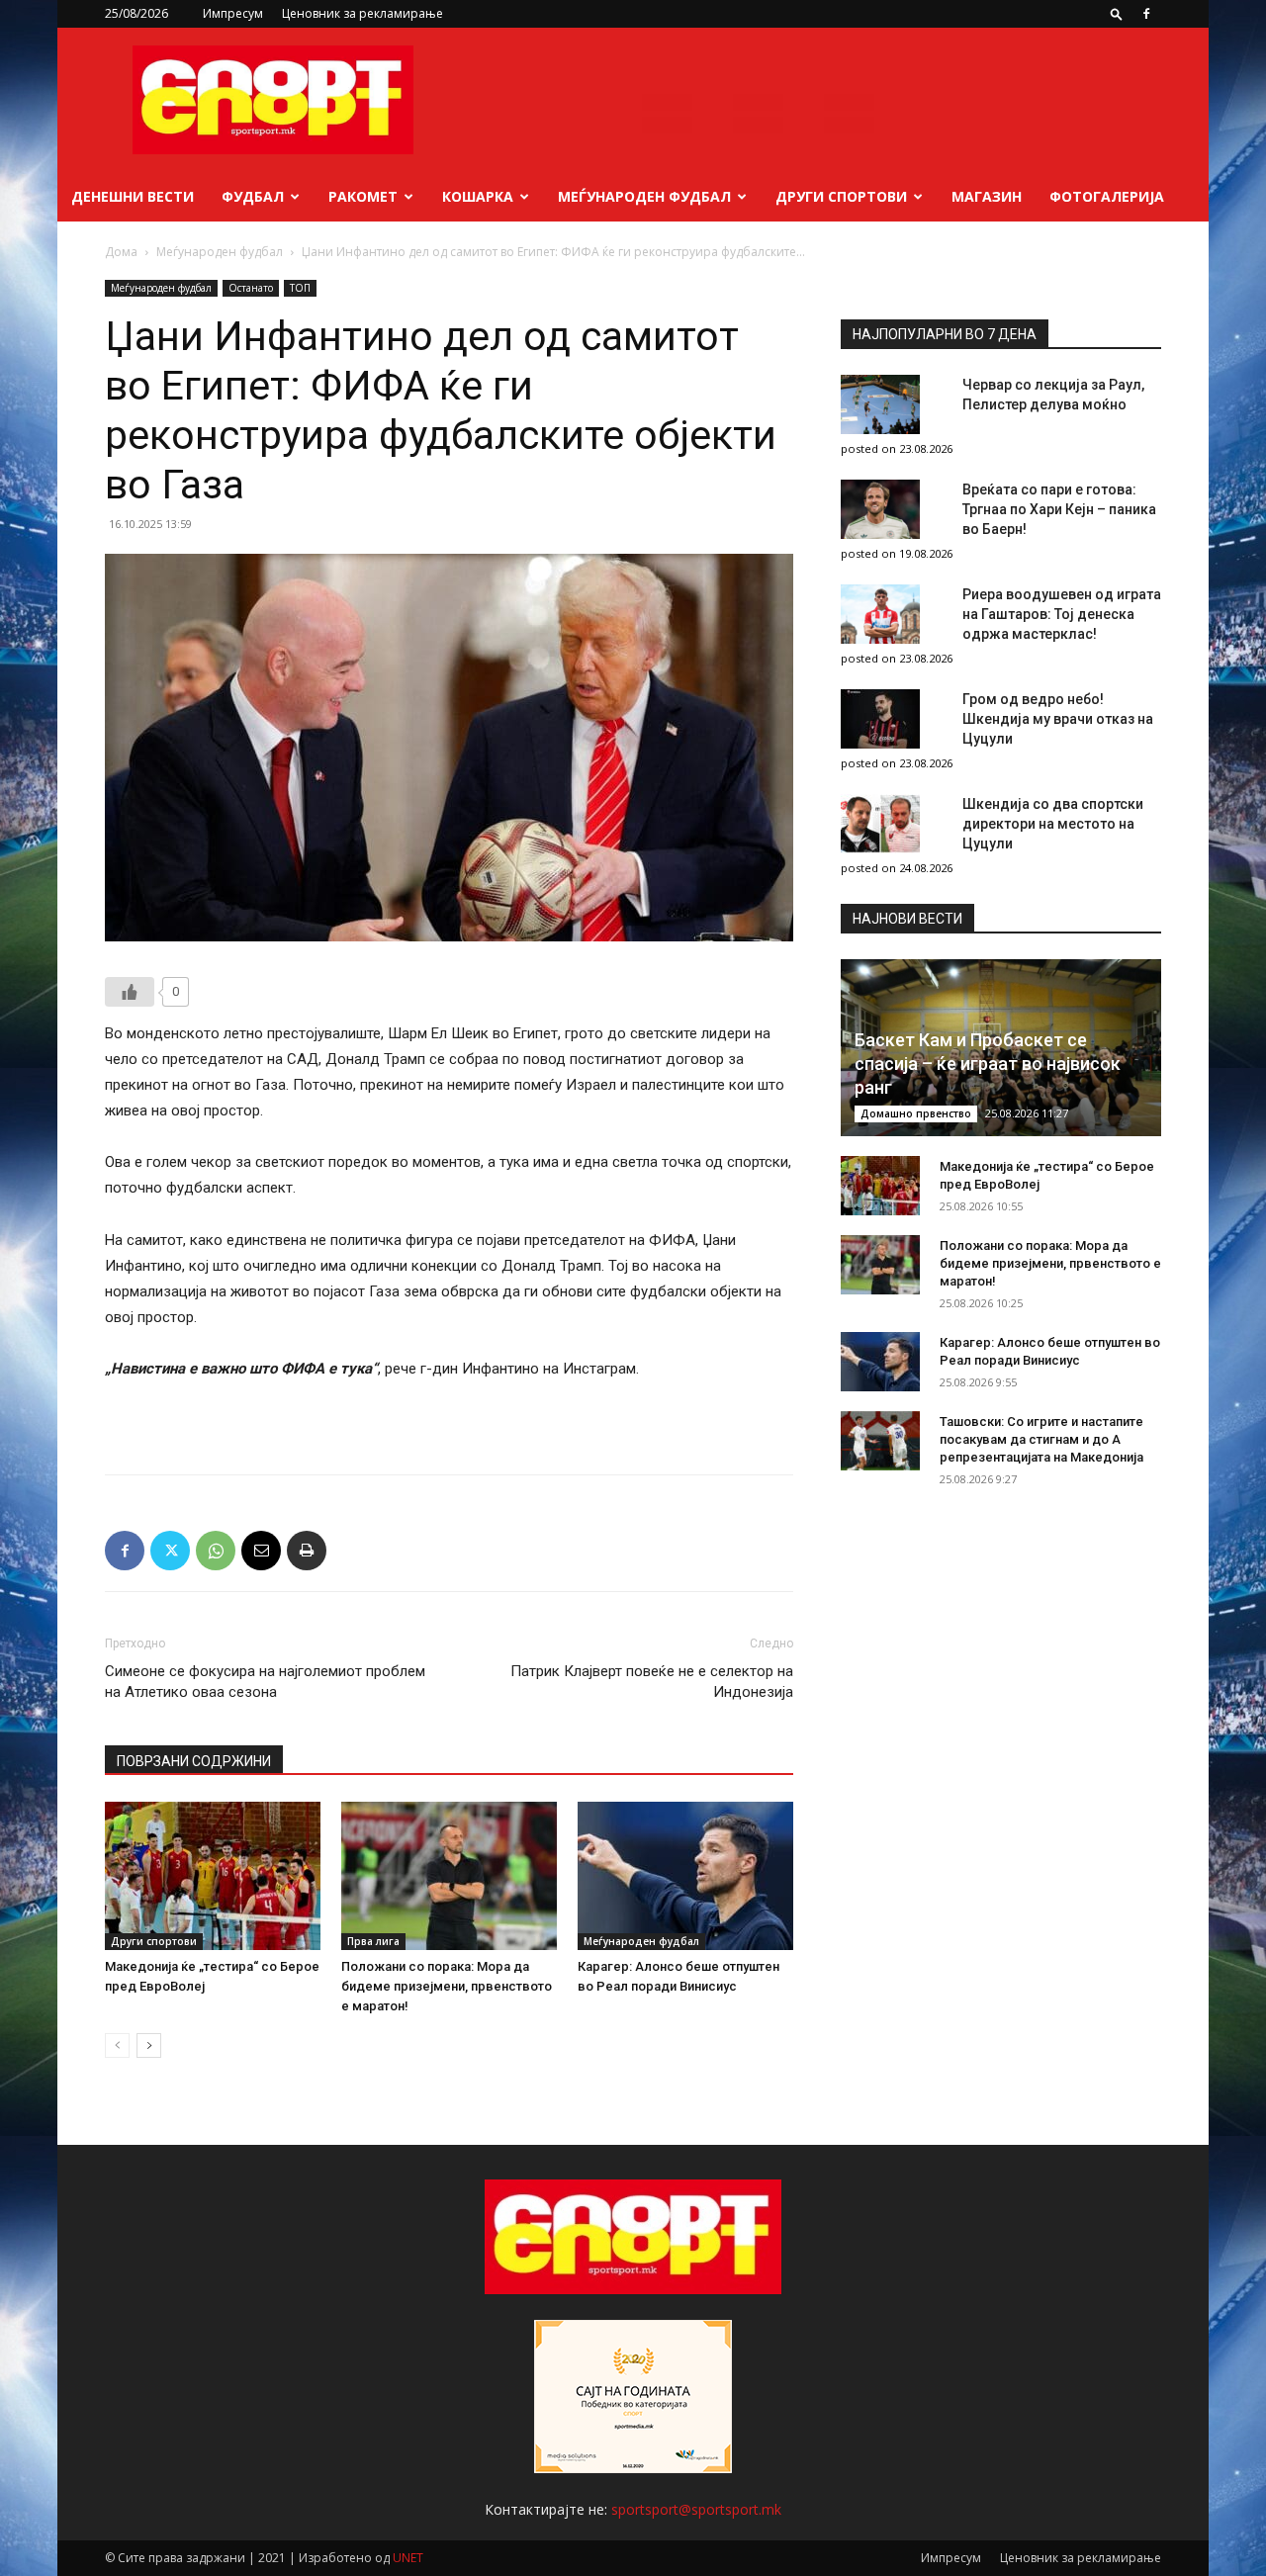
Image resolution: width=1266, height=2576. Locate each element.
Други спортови (841, 196)
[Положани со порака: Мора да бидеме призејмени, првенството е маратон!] (449, 1876)
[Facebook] (1146, 14)
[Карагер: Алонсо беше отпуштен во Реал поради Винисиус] (685, 1876)
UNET (408, 2558)
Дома (121, 252)
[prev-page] (117, 2045)
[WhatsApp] (216, 1551)
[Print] (307, 1551)
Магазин (987, 196)
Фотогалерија (1107, 196)
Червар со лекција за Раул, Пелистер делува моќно (1053, 395)
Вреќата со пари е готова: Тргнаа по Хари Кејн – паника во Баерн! (1059, 509)
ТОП (300, 288)
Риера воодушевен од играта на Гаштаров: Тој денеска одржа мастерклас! (1062, 614)
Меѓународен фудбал (644, 196)
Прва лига (373, 1941)
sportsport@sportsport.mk (696, 2509)
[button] (1117, 13)
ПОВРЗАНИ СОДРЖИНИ (194, 1761)
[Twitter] (170, 1551)
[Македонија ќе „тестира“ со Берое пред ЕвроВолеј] (213, 1876)
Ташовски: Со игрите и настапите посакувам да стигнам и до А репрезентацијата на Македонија (1041, 1439)
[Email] (261, 1551)
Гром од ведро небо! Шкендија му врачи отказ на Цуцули (1058, 719)
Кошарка (478, 196)
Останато (251, 288)
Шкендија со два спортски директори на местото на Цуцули (1053, 824)
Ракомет (363, 196)
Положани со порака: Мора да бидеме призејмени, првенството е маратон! (447, 1986)
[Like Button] (130, 992)
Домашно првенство (916, 1113)
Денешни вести (133, 196)
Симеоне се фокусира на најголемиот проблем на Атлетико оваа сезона (265, 1682)
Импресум (233, 13)
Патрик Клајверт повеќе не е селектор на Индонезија (652, 1682)
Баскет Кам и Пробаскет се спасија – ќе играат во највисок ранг (988, 1064)
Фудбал (253, 196)
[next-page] (149, 2045)
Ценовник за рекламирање (362, 13)
